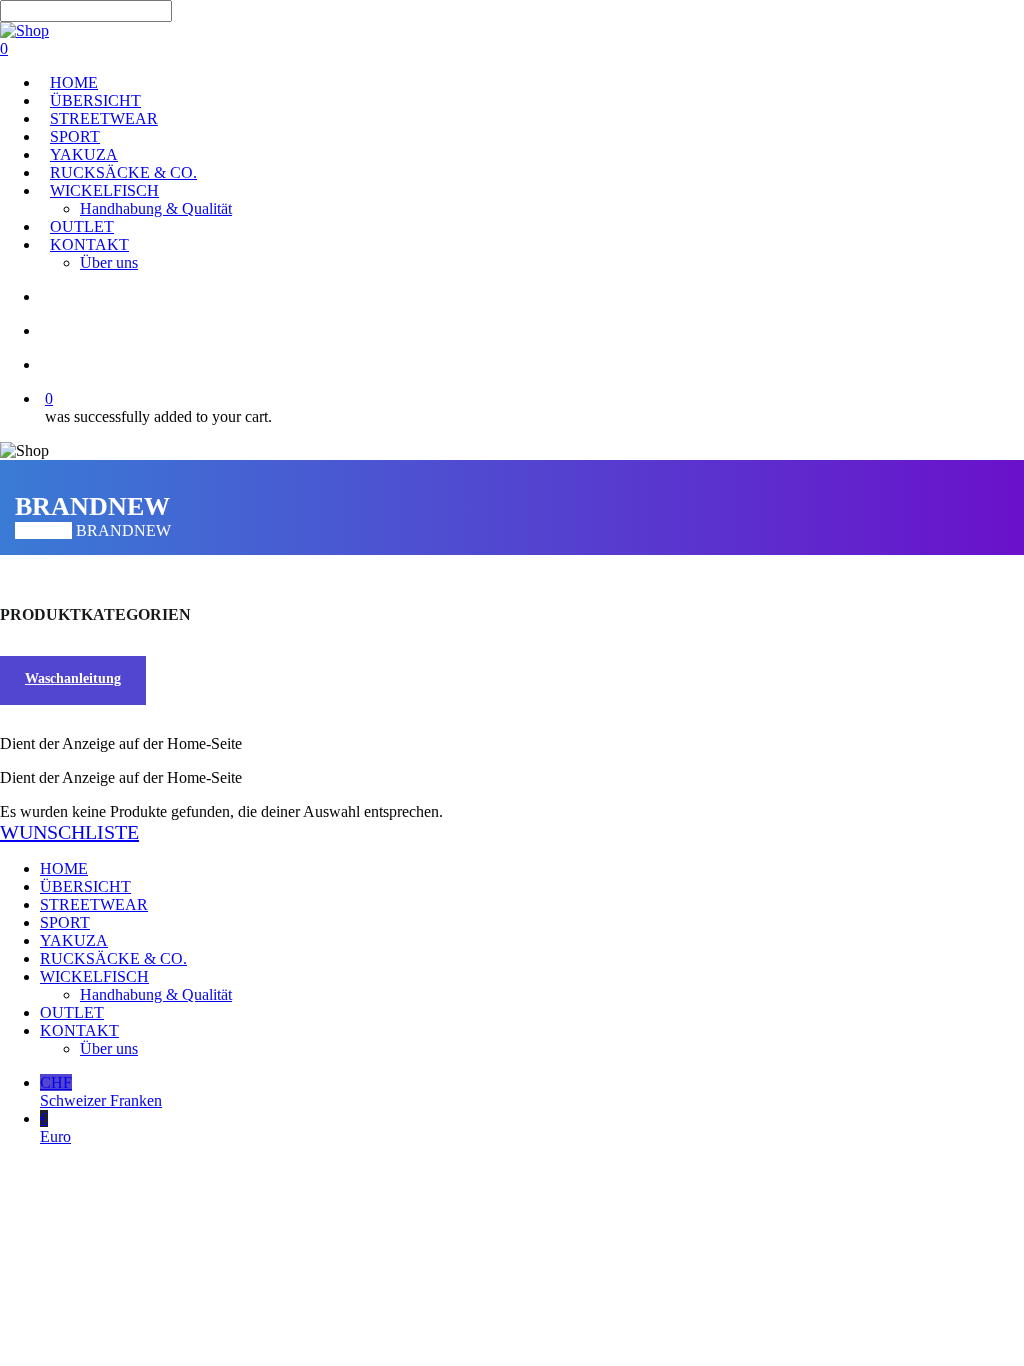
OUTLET (72, 1012)
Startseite (43, 530)
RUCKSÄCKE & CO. (113, 958)
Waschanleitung (73, 678)
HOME (64, 868)
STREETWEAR (94, 904)
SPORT (65, 922)
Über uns (109, 1048)
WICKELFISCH (94, 976)
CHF (101, 1091)
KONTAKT (79, 1030)
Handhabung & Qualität (156, 994)
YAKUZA (74, 940)
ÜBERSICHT (85, 886)
